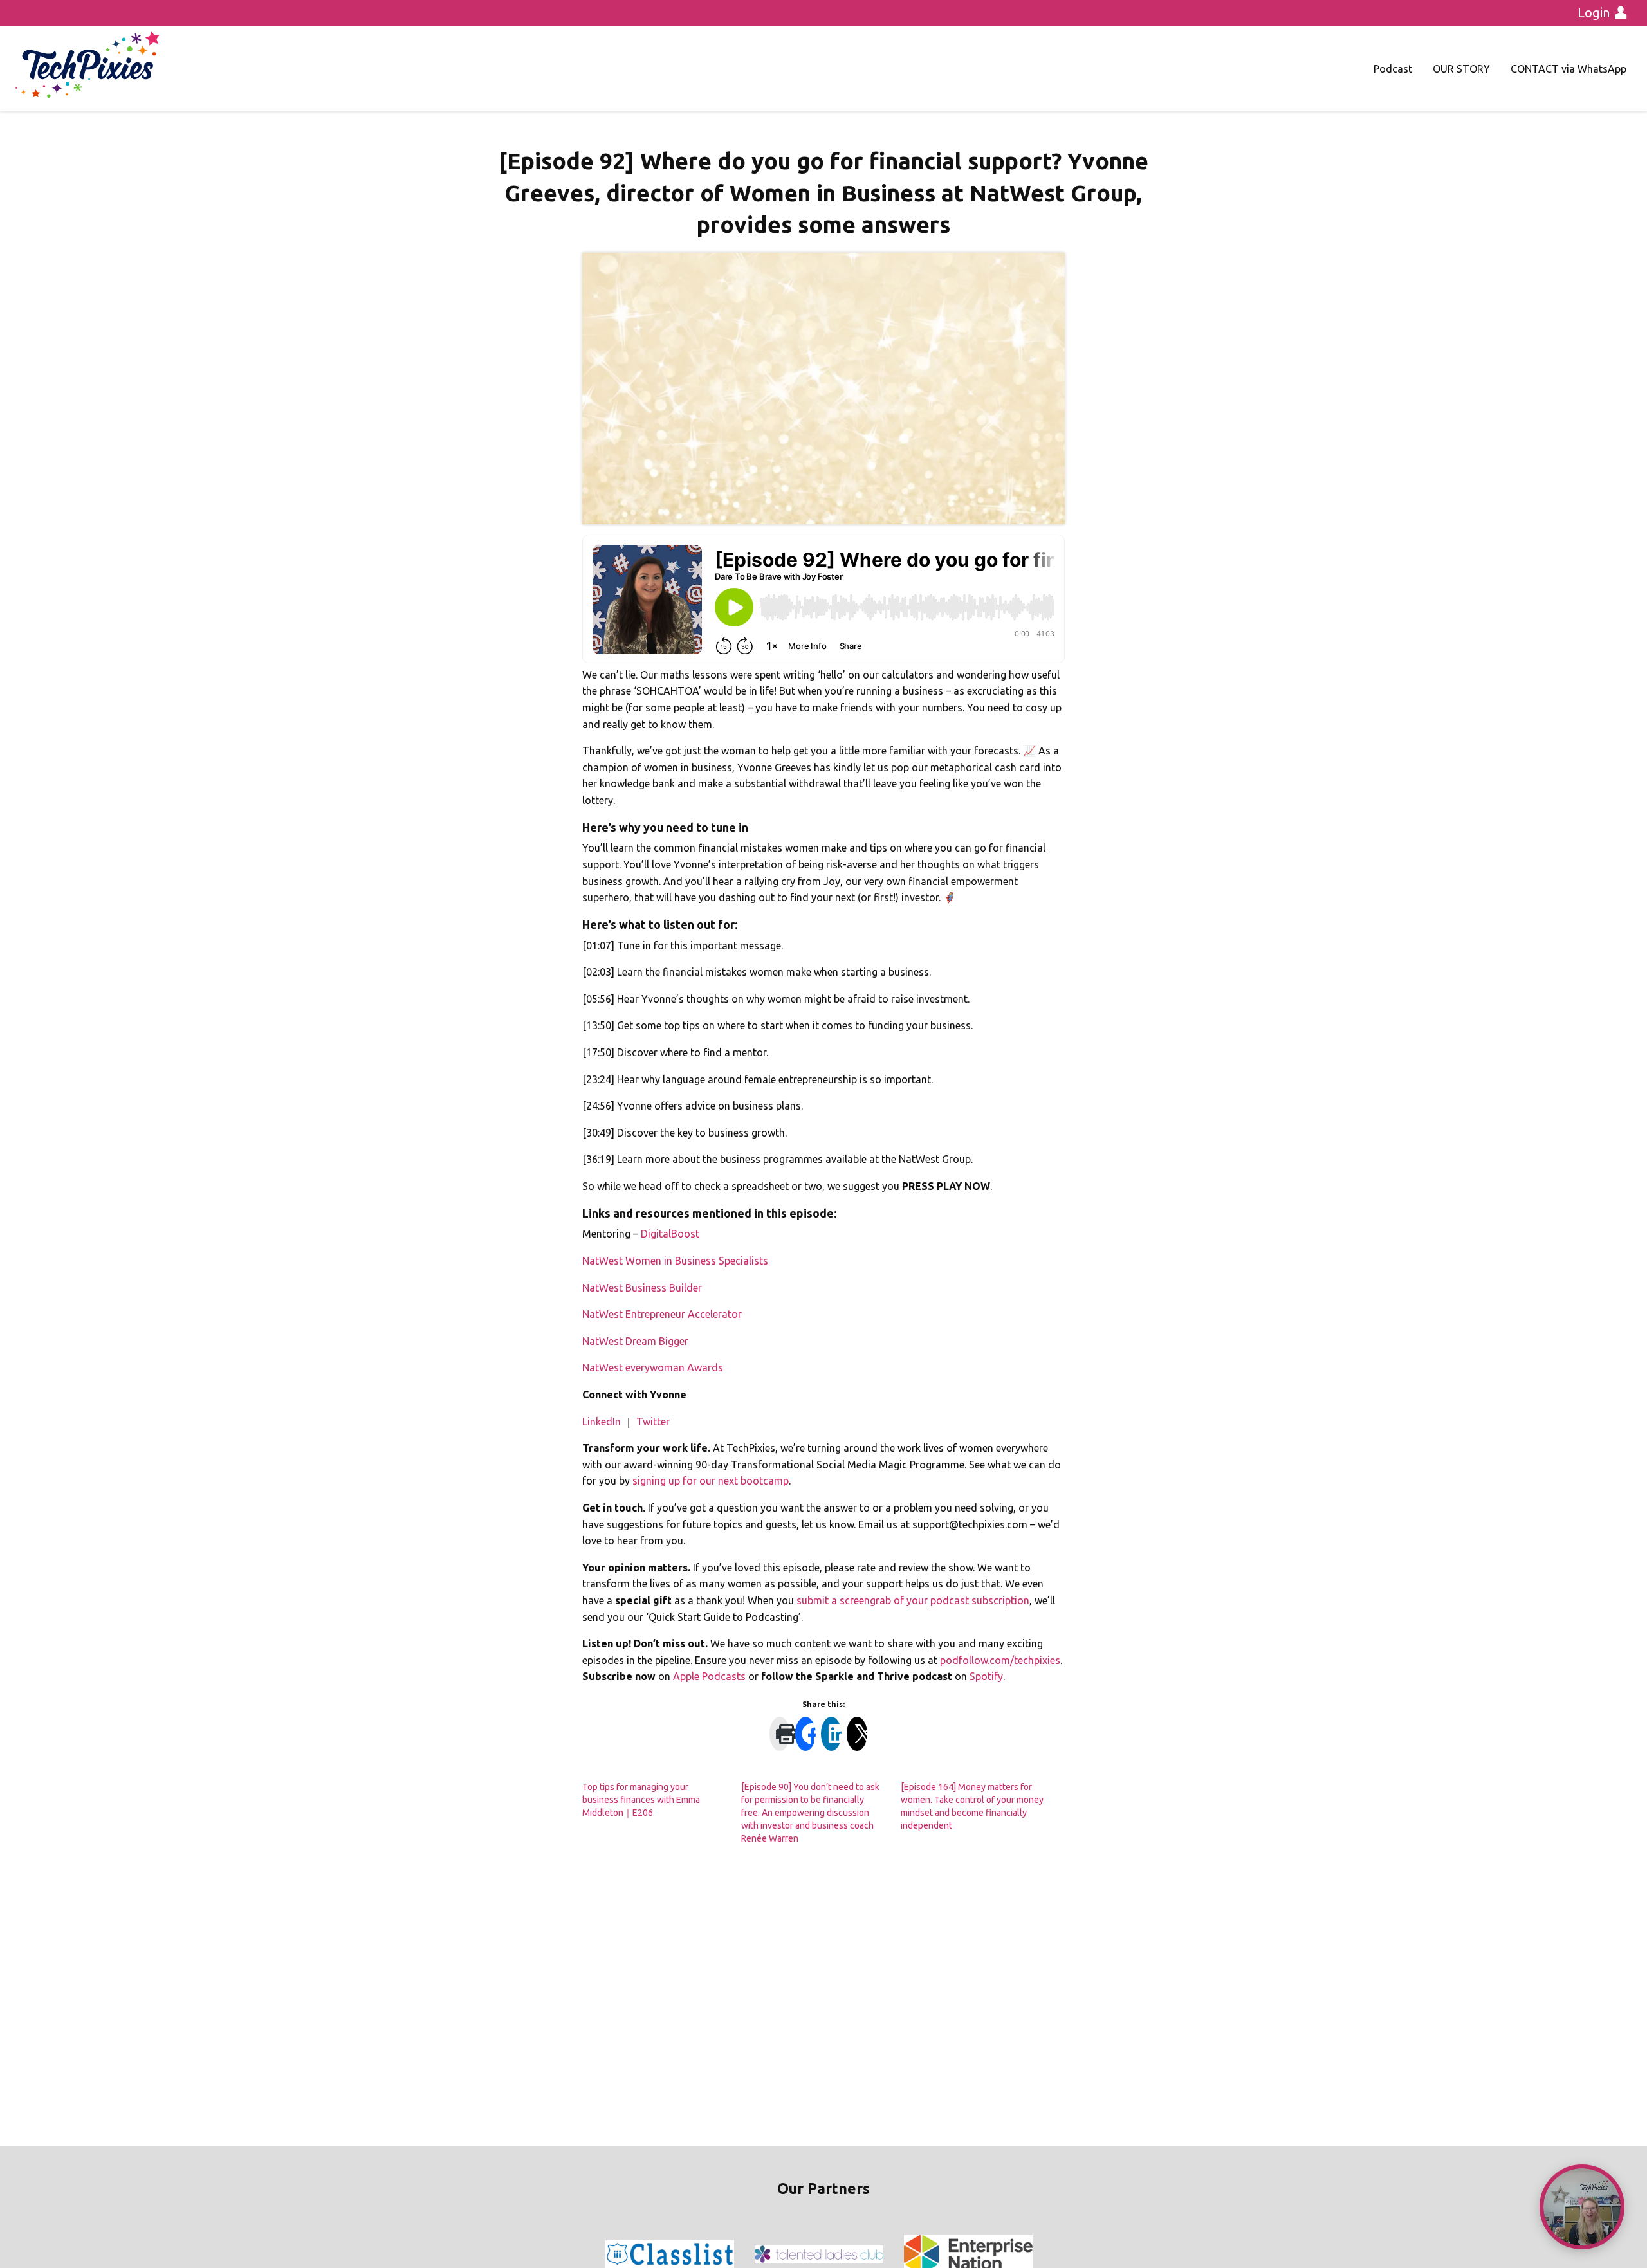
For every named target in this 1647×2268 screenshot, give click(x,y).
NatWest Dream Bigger (635, 1341)
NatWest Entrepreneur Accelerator (662, 1314)
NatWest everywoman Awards (653, 1367)
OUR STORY (1461, 69)
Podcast (1393, 69)
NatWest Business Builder (642, 1288)
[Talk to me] (1582, 2207)
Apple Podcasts (709, 1676)
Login (1594, 13)
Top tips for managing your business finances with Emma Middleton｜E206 (641, 1800)
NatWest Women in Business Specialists (675, 1261)
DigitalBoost (670, 1234)
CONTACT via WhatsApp (1569, 69)
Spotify (986, 1676)
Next (1032, 2254)
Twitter (653, 1422)
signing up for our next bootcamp (711, 1481)
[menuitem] (1393, 69)
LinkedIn (602, 1422)
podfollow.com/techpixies (1000, 1660)
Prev (615, 2254)
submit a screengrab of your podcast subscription (913, 1600)
